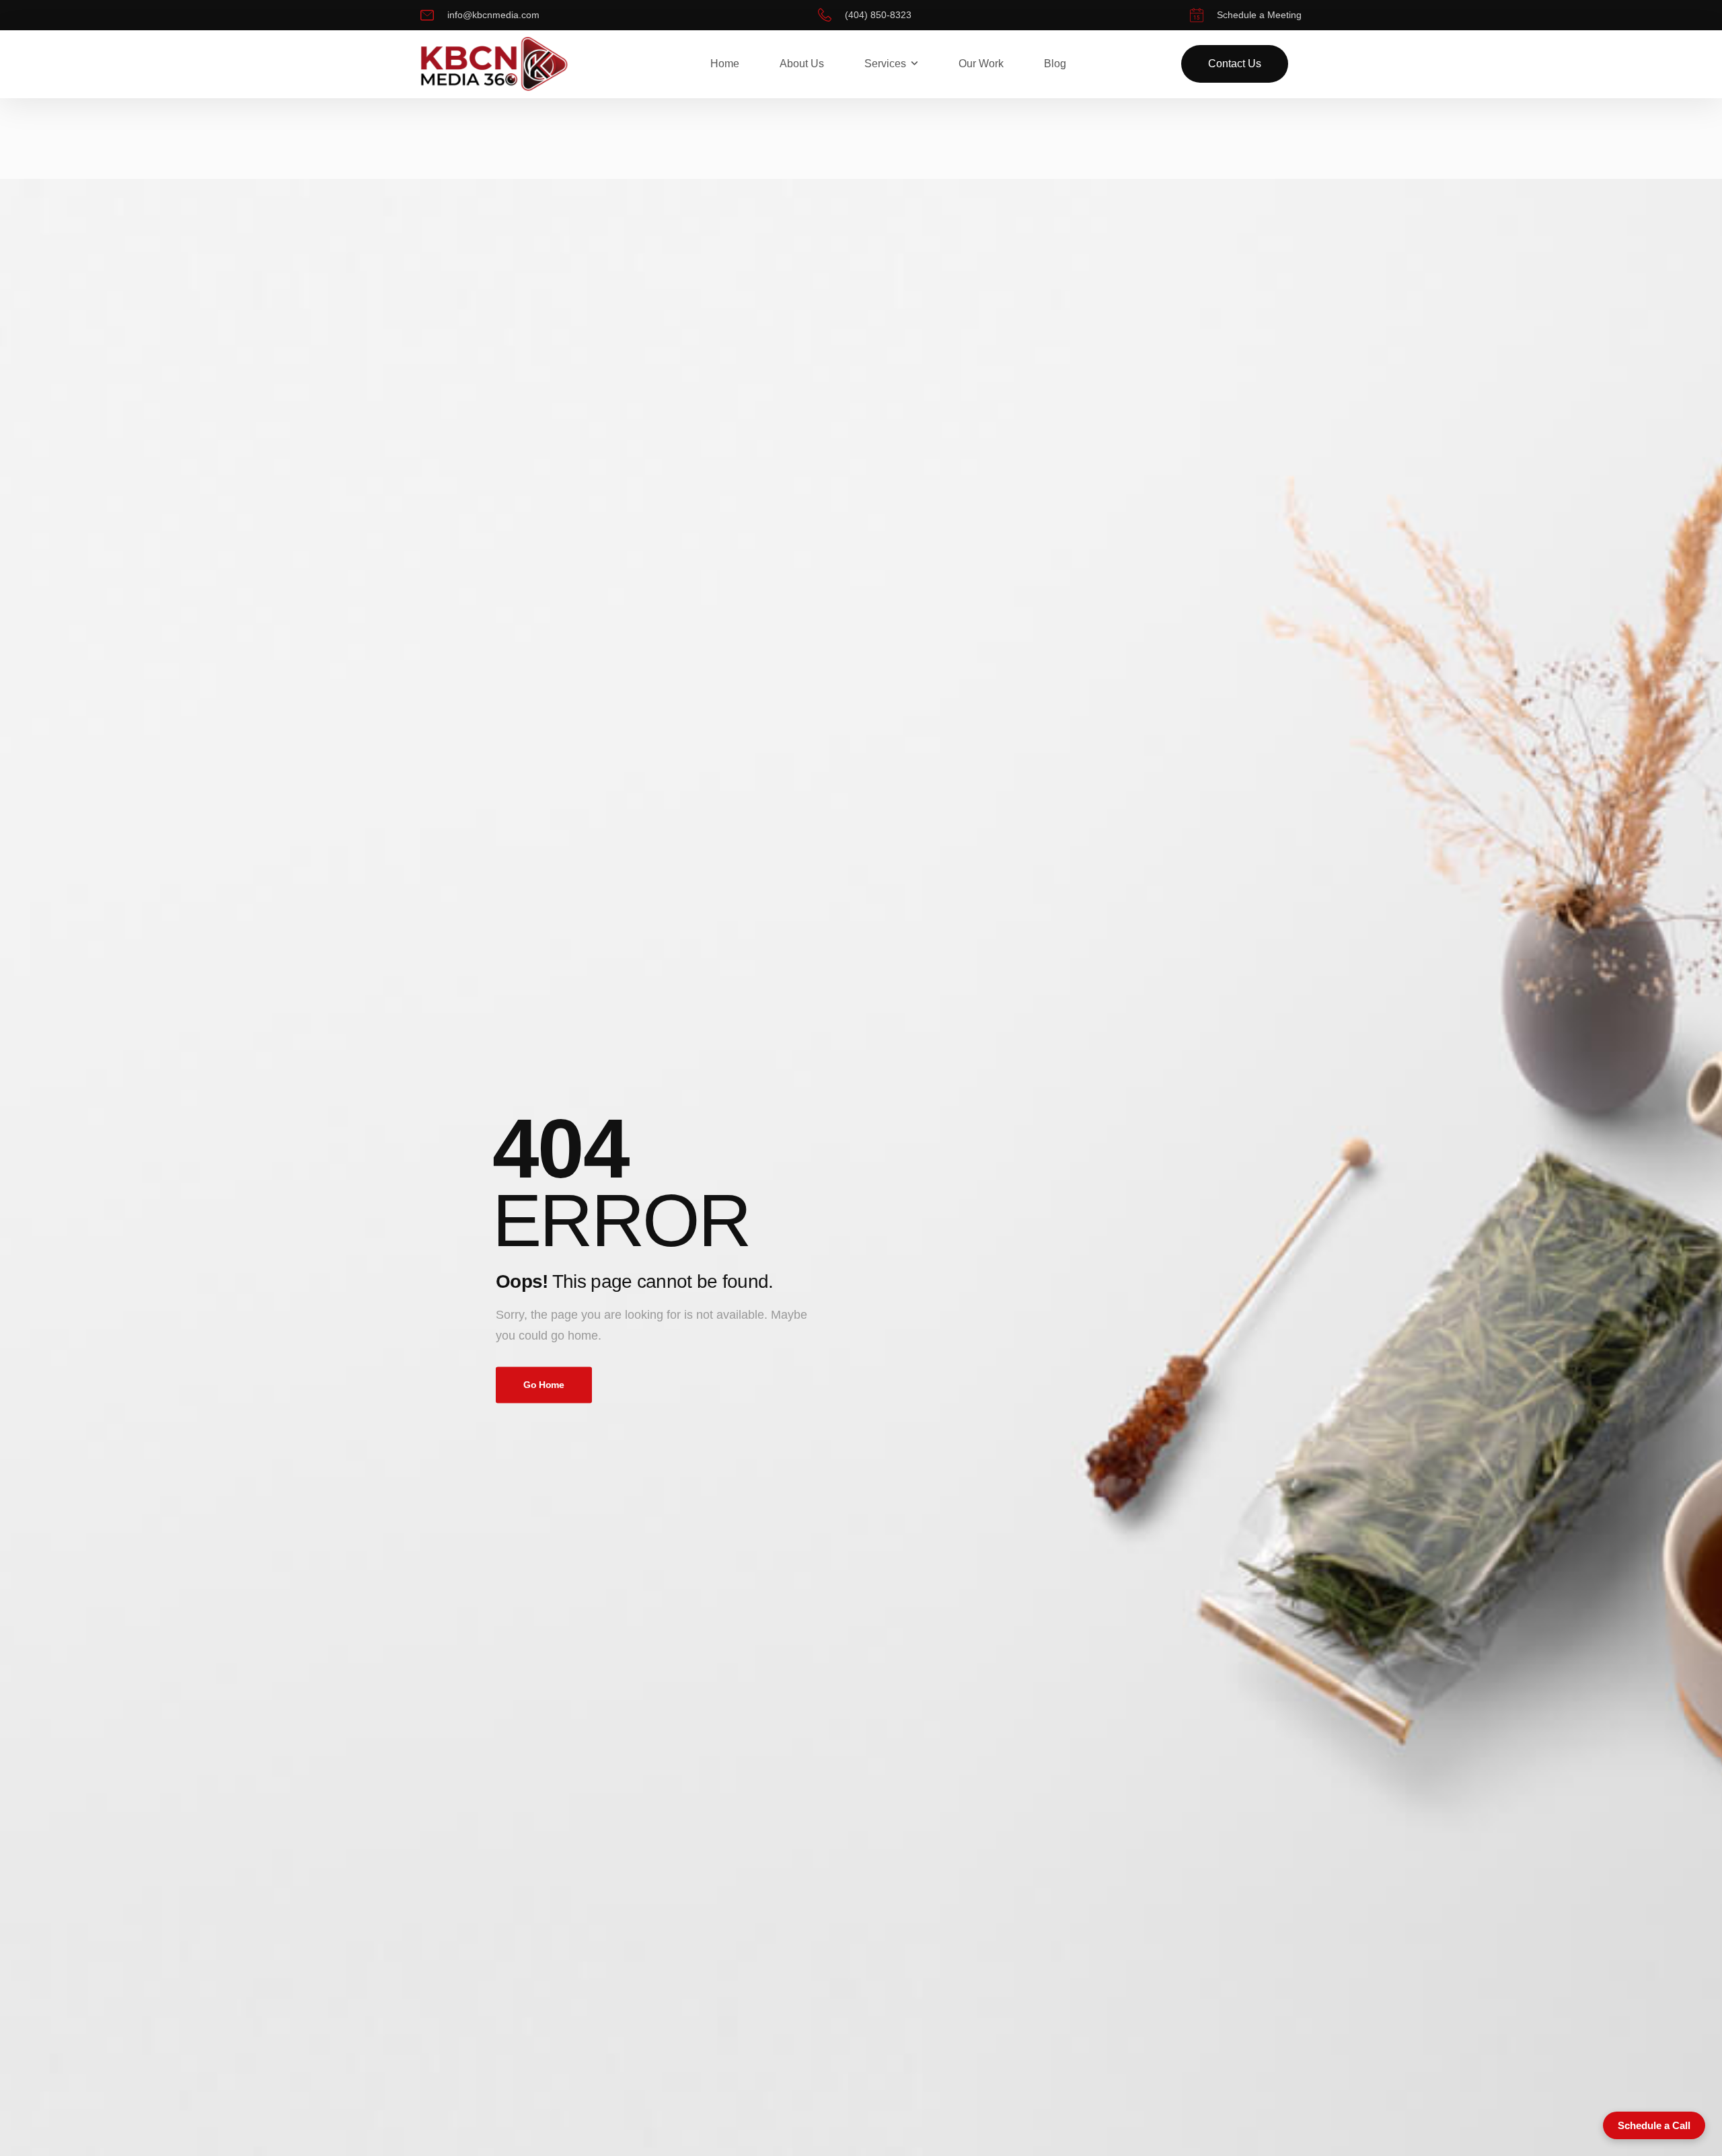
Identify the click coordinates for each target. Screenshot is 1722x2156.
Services (885, 64)
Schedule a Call (1654, 2125)
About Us (802, 64)
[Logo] (494, 65)
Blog (1055, 64)
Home (725, 64)
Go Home (544, 1385)
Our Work (981, 64)
